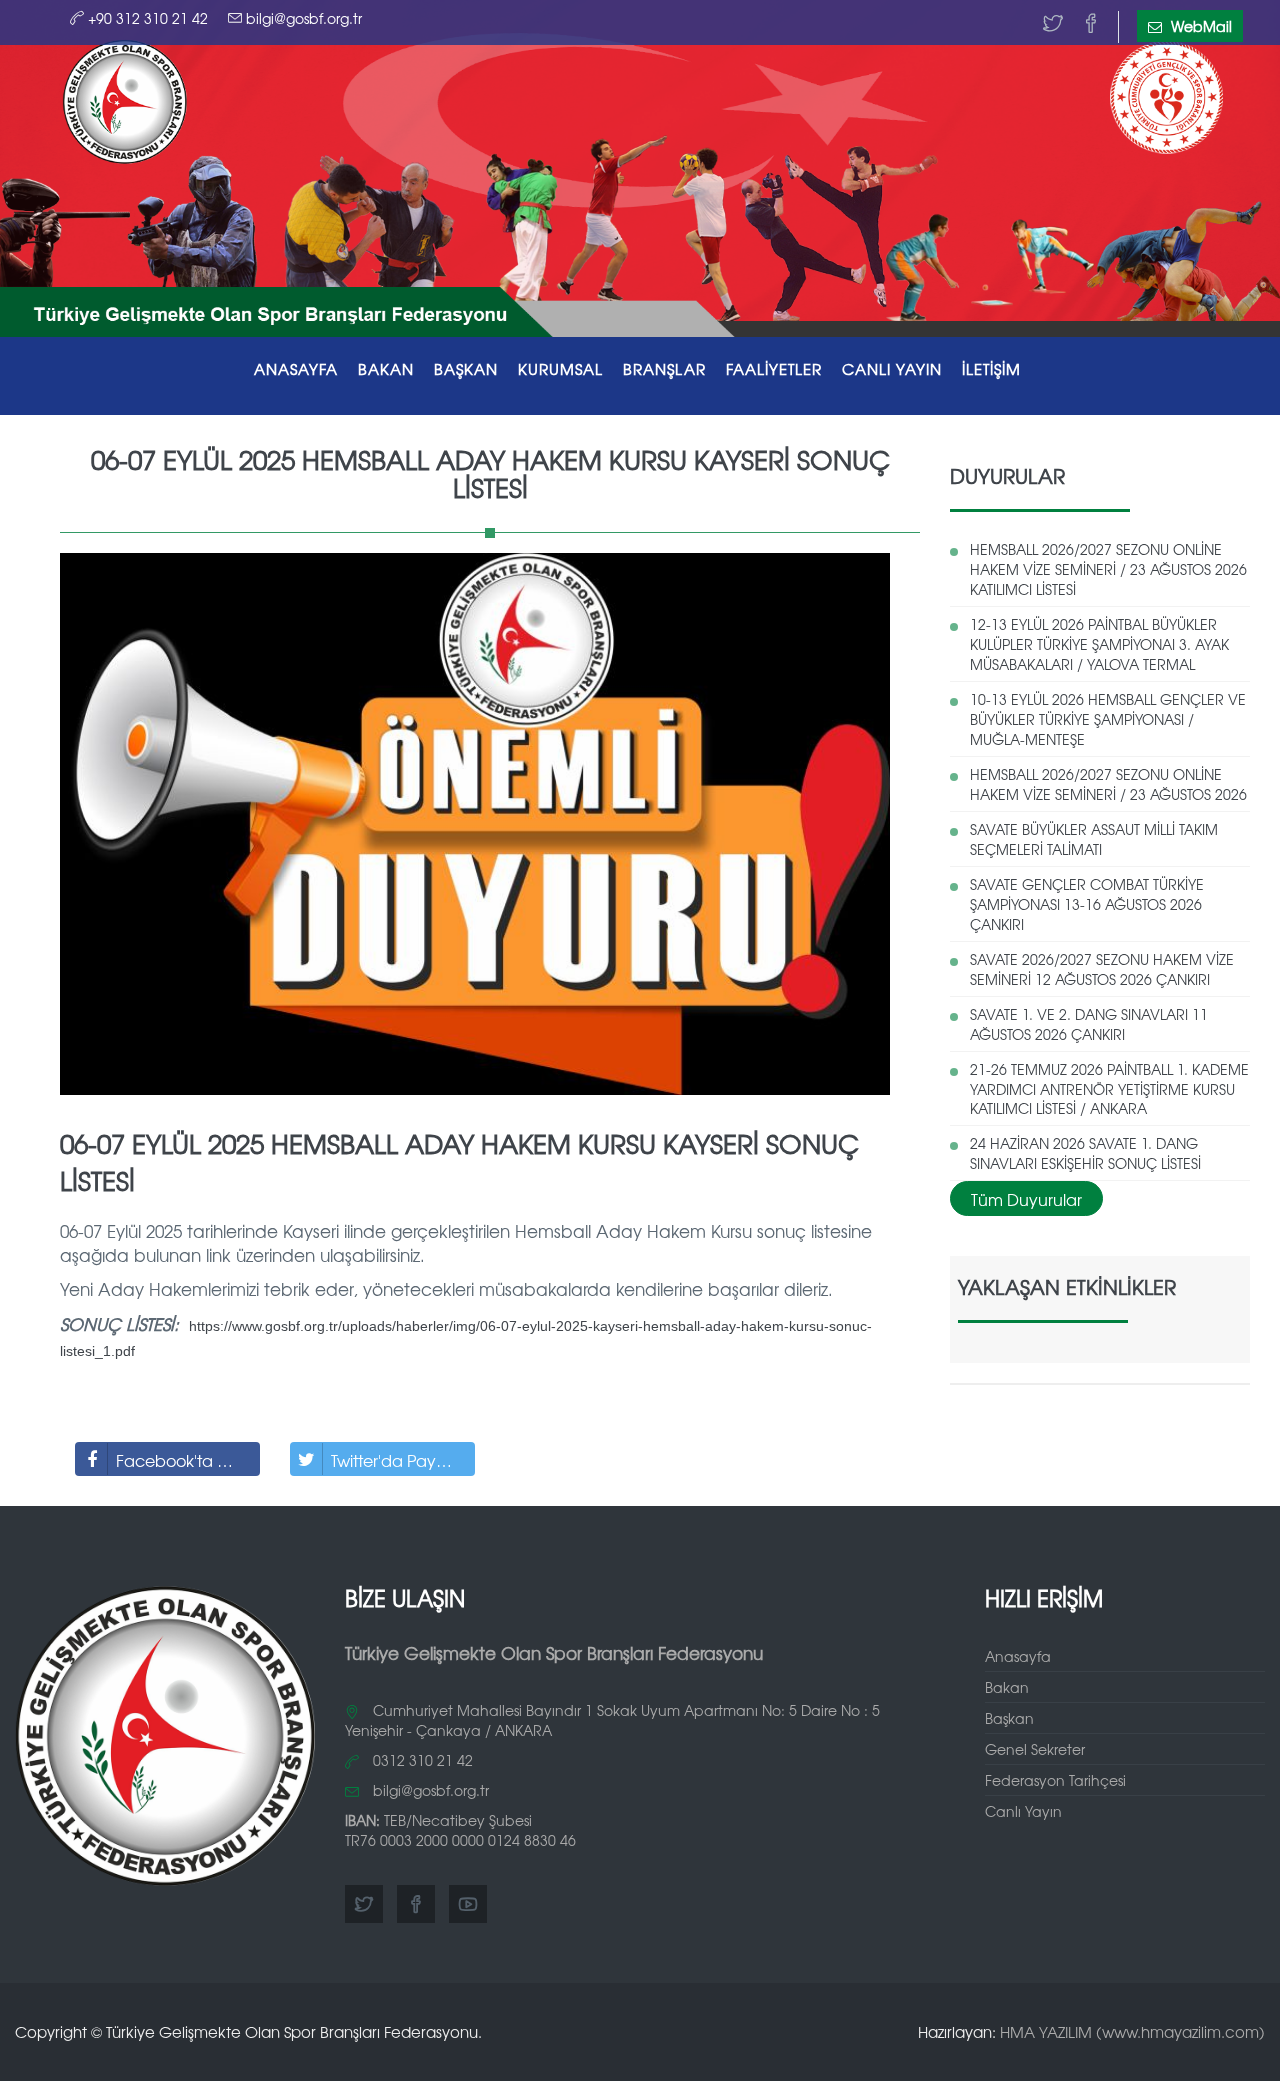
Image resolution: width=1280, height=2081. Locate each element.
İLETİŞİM (991, 368)
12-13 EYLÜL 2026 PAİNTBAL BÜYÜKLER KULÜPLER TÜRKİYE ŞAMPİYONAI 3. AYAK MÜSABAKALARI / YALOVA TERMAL (1099, 644)
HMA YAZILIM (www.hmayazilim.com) (1132, 2031)
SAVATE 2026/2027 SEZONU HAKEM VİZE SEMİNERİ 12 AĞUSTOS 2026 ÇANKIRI (1102, 969)
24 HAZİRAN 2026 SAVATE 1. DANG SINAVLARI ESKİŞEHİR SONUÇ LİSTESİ (1085, 1153)
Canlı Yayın (1023, 1811)
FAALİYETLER (774, 368)
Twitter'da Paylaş (393, 1460)
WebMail (1199, 26)
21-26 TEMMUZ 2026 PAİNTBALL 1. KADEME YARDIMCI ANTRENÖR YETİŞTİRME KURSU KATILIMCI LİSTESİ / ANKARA (1109, 1089)
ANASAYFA (296, 368)
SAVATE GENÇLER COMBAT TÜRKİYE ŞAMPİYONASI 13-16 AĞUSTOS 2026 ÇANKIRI (1087, 904)
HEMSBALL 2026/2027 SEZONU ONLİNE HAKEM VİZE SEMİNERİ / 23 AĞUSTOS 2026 (1108, 784)
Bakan (1007, 1687)
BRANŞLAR (664, 368)
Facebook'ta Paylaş (188, 1460)
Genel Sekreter (1035, 1749)
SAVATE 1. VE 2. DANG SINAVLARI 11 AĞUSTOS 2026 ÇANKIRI (1089, 1024)
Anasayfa (1018, 1656)
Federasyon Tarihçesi (1055, 1780)
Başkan (1009, 1718)
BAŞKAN (466, 368)
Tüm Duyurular (1026, 1199)
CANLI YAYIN (892, 368)
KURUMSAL (560, 368)
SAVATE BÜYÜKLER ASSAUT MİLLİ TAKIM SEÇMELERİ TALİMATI (1094, 839)
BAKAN (386, 368)
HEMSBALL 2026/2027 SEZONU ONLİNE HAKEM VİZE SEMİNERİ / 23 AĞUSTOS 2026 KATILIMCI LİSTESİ (1108, 569)
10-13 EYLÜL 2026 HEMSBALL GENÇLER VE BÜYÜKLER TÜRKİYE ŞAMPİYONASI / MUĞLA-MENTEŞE (1108, 719)
